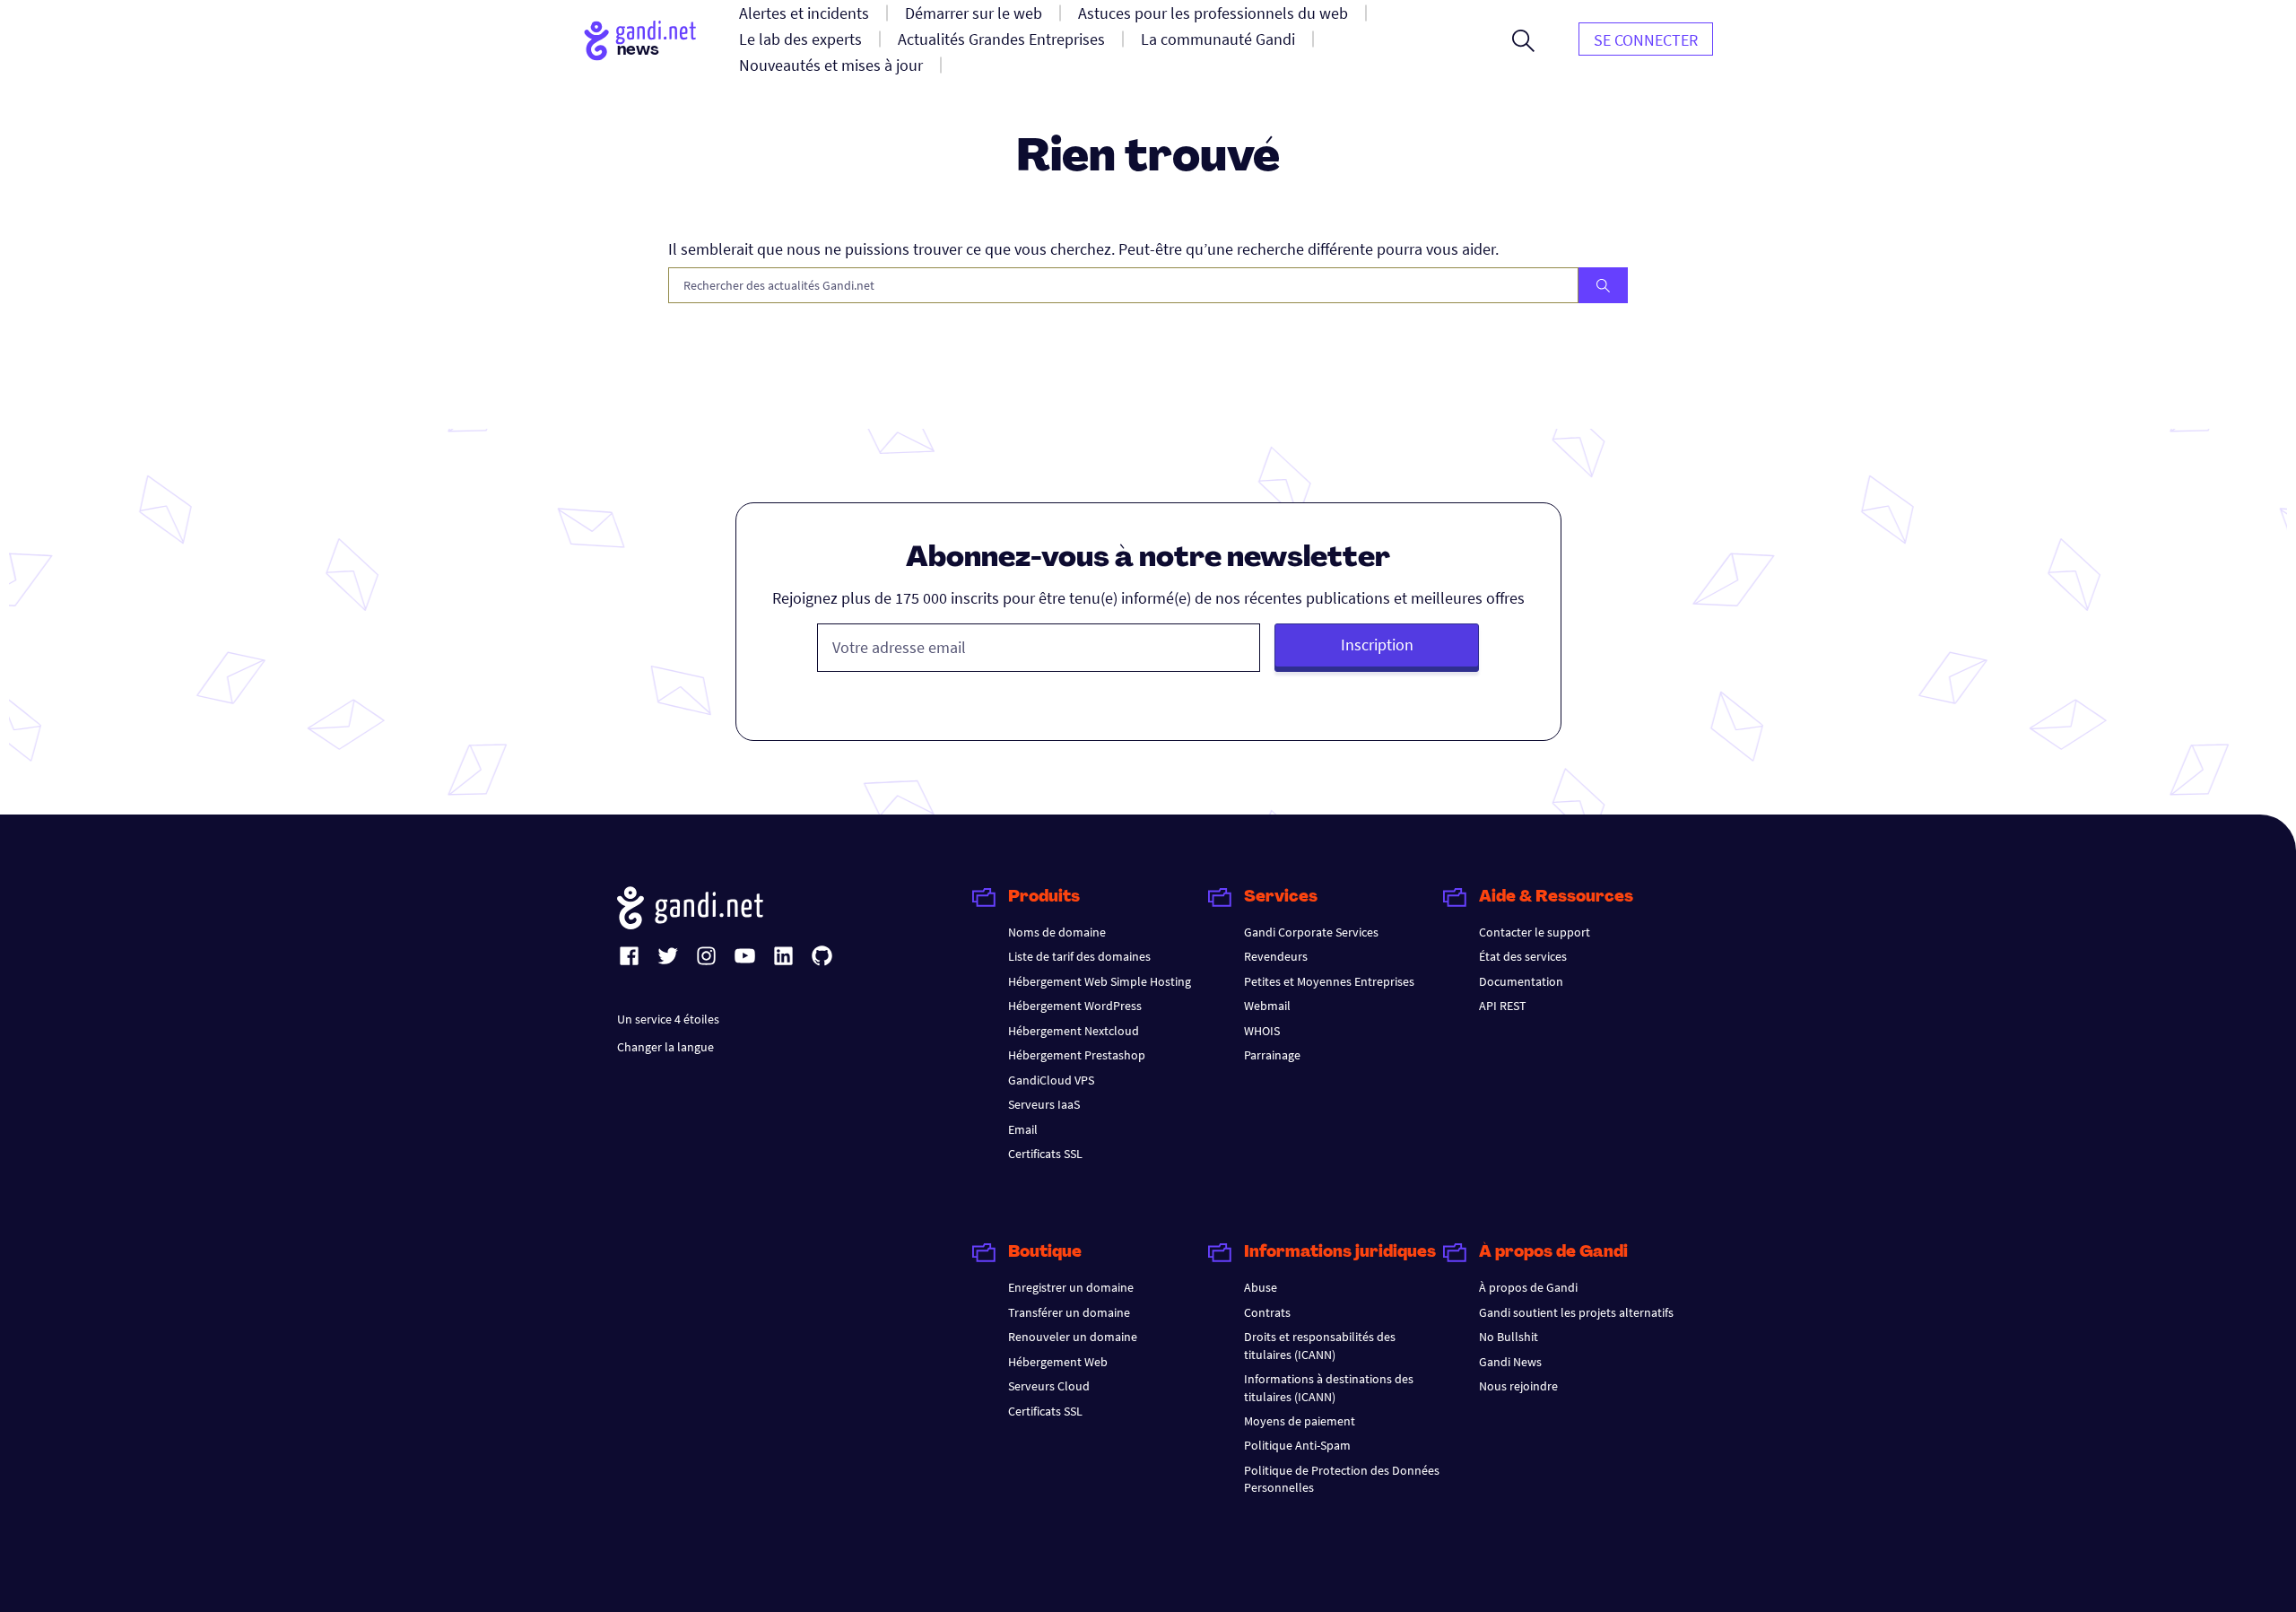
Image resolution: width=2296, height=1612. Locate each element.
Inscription (1377, 645)
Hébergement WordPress (1075, 1006)
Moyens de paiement (1300, 1421)
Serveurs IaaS (1044, 1104)
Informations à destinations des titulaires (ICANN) (1329, 1387)
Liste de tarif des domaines (1079, 956)
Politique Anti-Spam (1297, 1445)
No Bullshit (1509, 1337)
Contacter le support (1535, 932)
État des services (1523, 956)
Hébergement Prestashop (1077, 1055)
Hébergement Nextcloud (1074, 1031)
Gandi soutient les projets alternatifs (1576, 1312)
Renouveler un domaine (1073, 1337)
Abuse (1261, 1287)
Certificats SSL (1045, 1154)
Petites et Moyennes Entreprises (1329, 981)
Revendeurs (1276, 956)
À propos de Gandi (1528, 1287)
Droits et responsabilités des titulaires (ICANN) (1320, 1345)
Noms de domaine (1057, 932)
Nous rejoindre (1518, 1386)
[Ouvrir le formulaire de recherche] (1523, 40)
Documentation (1521, 981)
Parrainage (1272, 1055)
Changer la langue (665, 1047)
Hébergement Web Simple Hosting (1100, 981)
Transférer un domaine (1069, 1312)
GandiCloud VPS (1051, 1080)
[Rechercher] (1603, 285)
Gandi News (1510, 1362)
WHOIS (1262, 1031)
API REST (1503, 1006)
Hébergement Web (1058, 1362)
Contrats (1267, 1312)
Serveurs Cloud (1049, 1386)
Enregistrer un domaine (1071, 1287)
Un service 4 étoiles (668, 1019)
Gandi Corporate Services (1311, 932)
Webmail (1267, 1006)
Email (1023, 1129)
